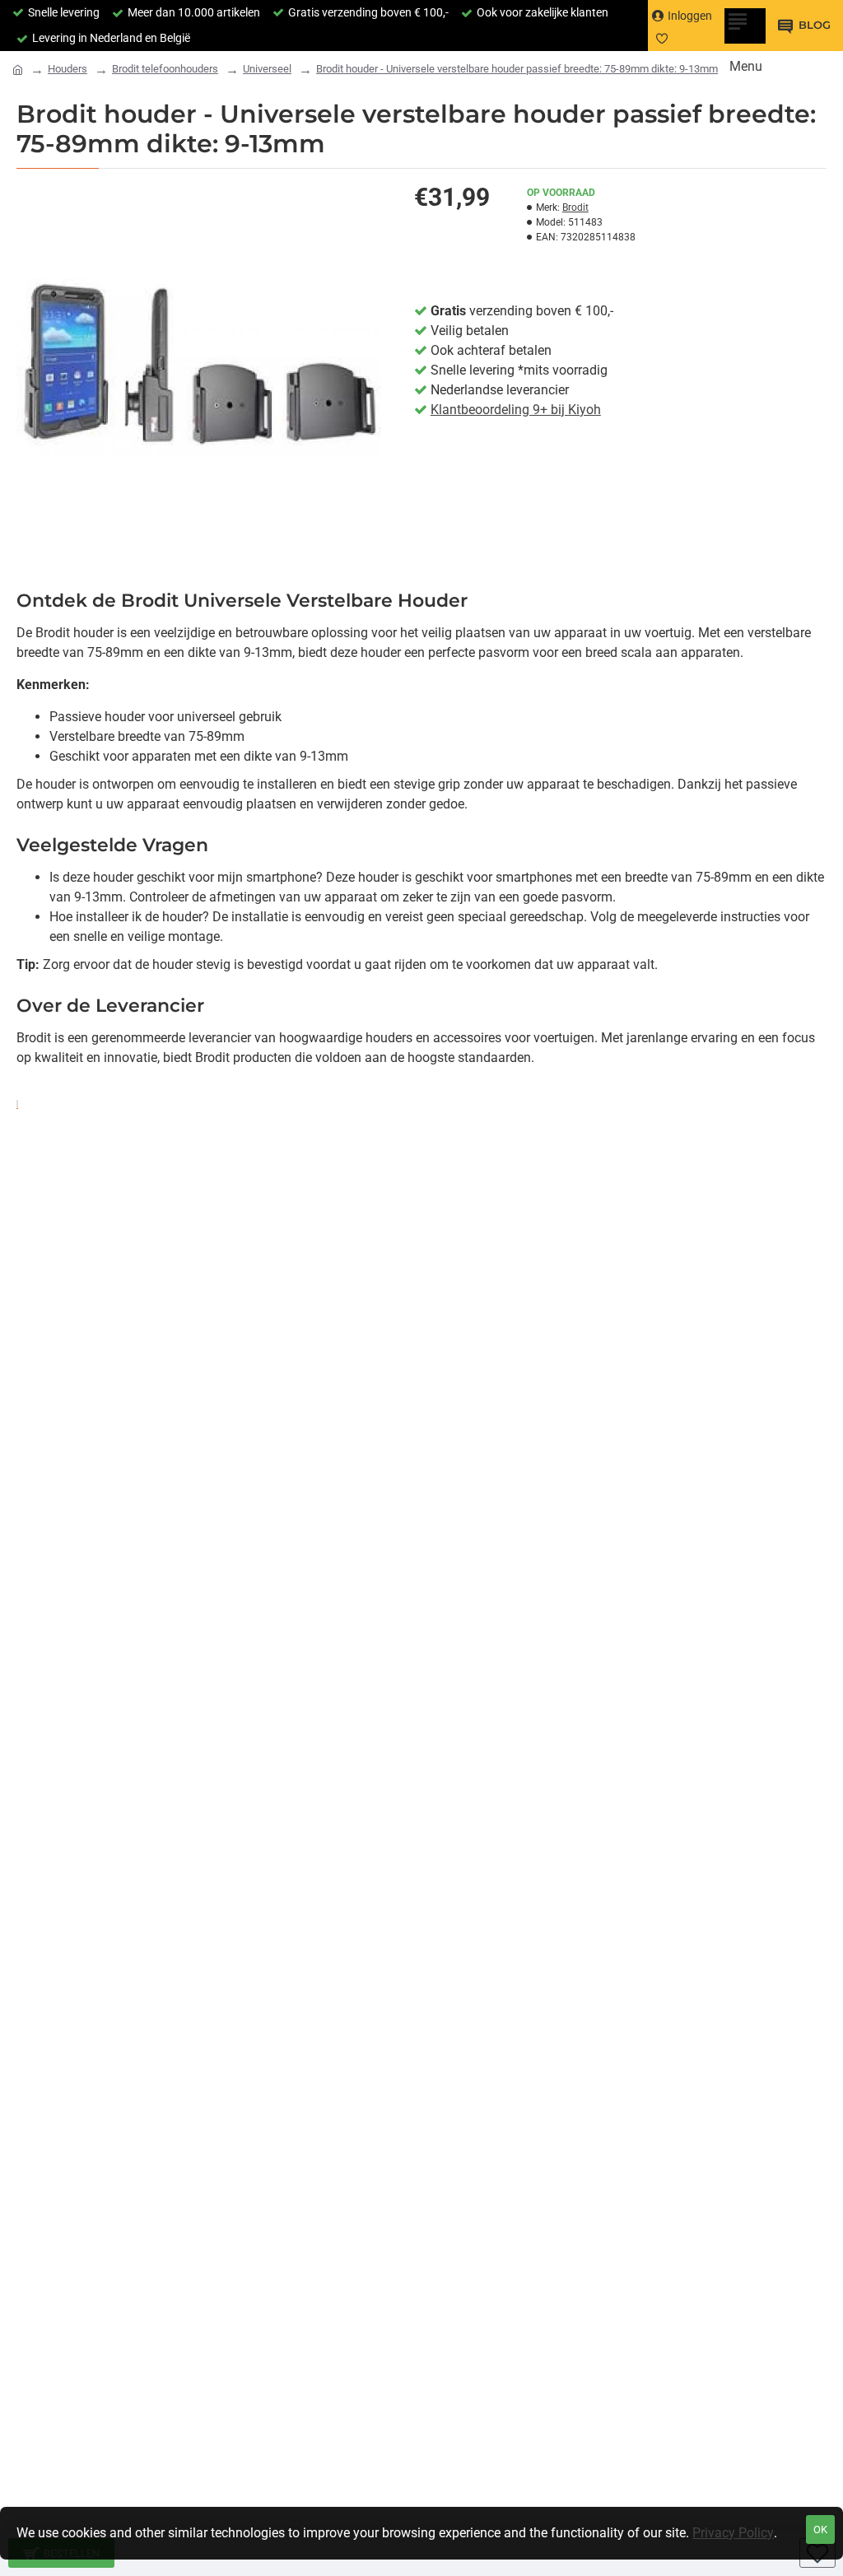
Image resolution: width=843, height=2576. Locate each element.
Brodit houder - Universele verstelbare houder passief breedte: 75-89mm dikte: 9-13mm (517, 69)
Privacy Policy (733, 2533)
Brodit (575, 207)
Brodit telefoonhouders (165, 69)
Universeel (267, 69)
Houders (68, 69)
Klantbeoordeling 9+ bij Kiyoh (516, 410)
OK (820, 2529)
